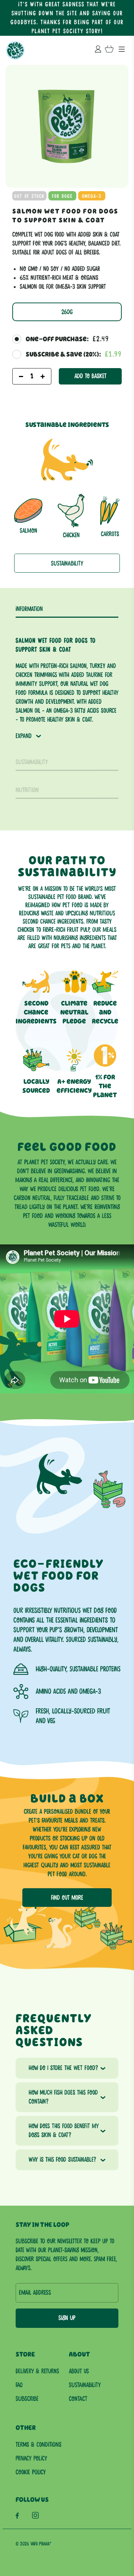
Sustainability (67, 564)
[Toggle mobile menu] (122, 50)
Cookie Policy (31, 2472)
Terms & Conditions (39, 2445)
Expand (24, 736)
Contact (78, 2399)
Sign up (67, 2318)
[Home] (15, 50)
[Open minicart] (109, 50)
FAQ (19, 2385)
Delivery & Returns (37, 2371)
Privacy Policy (31, 2459)
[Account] (98, 51)
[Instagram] (37, 2517)
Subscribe (27, 2399)
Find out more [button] (67, 1898)
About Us (79, 2371)
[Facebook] (19, 2517)
